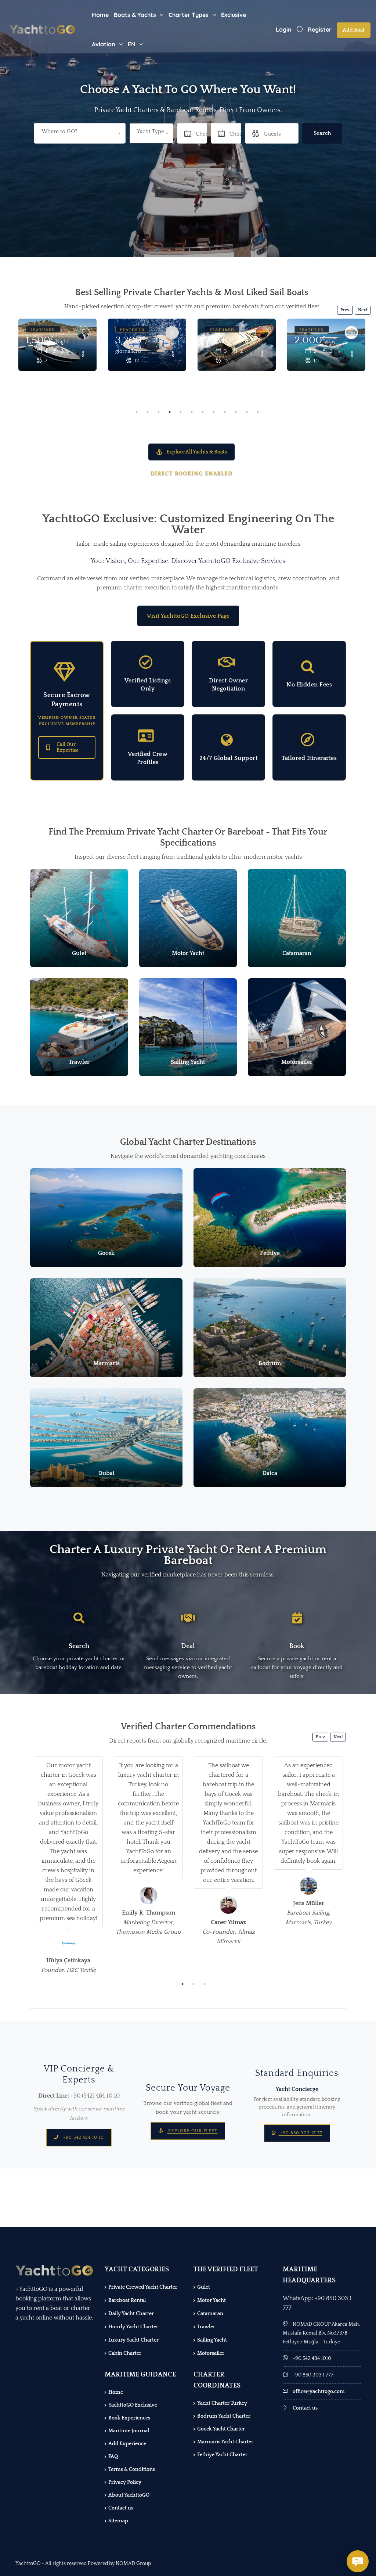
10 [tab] (236, 412)
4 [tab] (170, 412)
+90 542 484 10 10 (83, 2137)
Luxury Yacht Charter (133, 2340)
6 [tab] (192, 412)
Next (363, 310)
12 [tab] (258, 412)
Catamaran (210, 2314)
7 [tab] (203, 412)
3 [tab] (159, 412)
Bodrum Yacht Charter (224, 2416)
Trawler (206, 2327)
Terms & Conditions (132, 2469)
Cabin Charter (125, 2353)
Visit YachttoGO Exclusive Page (188, 616)
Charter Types (189, 15)
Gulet (204, 2287)
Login (284, 29)
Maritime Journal (129, 2431)
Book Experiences (129, 2418)
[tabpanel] (57, 363)
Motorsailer (211, 2353)
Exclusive (234, 15)
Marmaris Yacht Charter (225, 2442)
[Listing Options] (83, 355)
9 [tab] (225, 412)
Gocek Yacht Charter (221, 2429)
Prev (345, 310)
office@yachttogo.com (319, 2392)
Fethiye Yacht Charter (222, 2455)
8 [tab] (214, 412)
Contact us (121, 2508)
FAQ (113, 2457)
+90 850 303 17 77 (301, 2133)
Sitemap (118, 2521)
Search (322, 133)
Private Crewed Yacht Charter (143, 2287)
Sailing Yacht (212, 2340)
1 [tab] (137, 412)
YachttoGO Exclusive (133, 2405)
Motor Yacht (211, 2300)
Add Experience (127, 2444)
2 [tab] (148, 412)
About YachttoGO (129, 2495)
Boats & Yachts (135, 15)
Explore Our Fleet (192, 2131)
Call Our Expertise (68, 747)
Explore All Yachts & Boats (197, 452)
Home (100, 15)
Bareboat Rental (127, 2300)
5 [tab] (181, 412)
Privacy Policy (125, 2482)
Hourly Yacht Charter (133, 2327)
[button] (151, 133)
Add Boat (354, 30)
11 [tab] (247, 412)
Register (320, 29)
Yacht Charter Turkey (222, 2403)
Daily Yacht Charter (131, 2314)
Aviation (104, 44)
